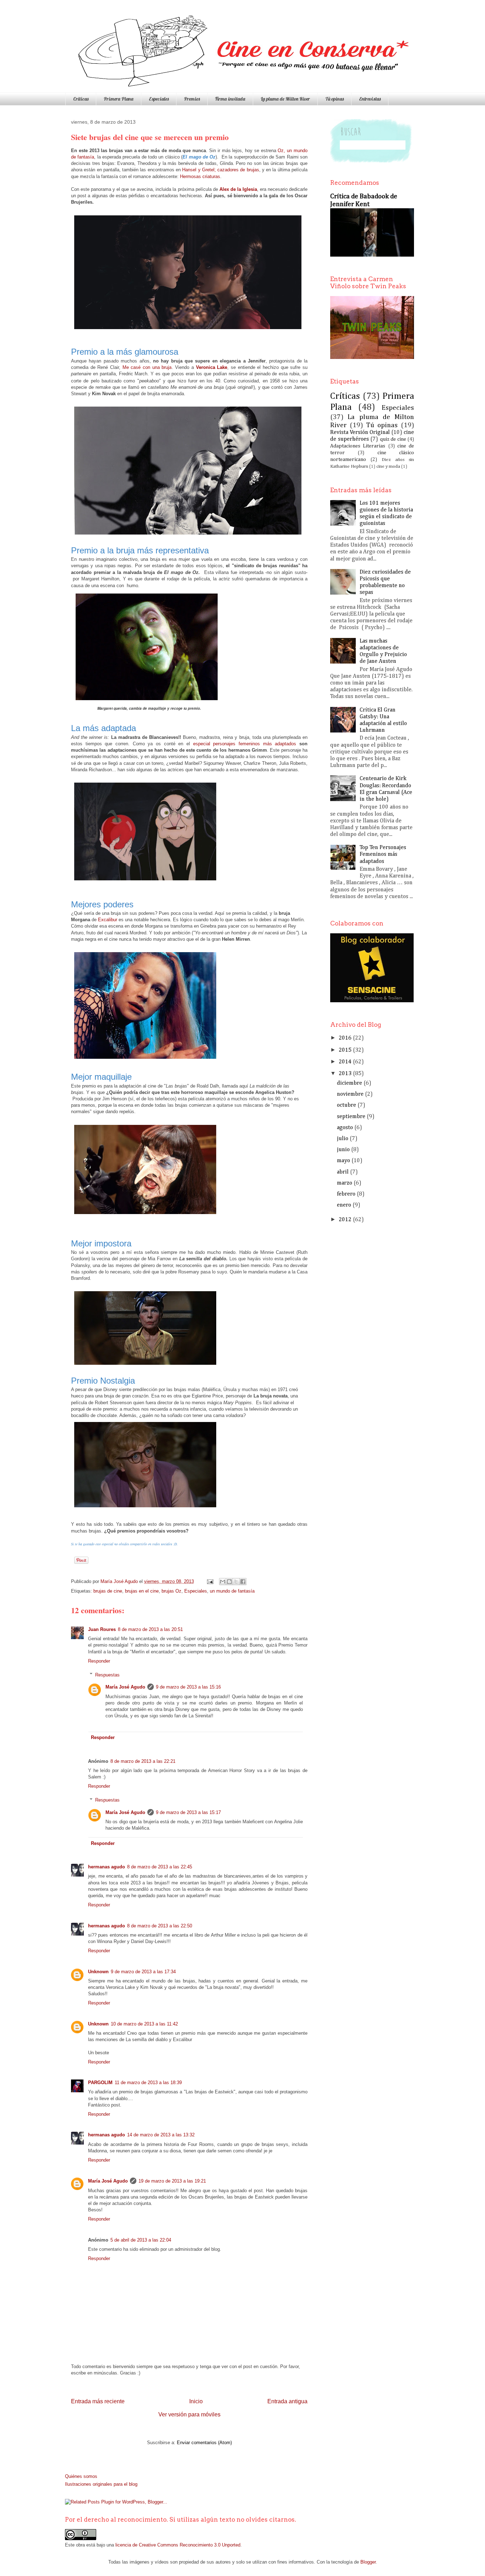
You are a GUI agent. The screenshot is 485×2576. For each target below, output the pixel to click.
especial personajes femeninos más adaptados (245, 744)
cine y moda (388, 466)
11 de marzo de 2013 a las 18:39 (148, 2083)
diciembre (350, 1083)
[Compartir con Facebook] (243, 1582)
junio (343, 1150)
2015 (345, 1050)
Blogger (368, 2562)
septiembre (351, 1117)
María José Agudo (120, 1581)
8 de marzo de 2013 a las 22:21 (143, 1761)
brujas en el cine (142, 1591)
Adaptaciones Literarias (358, 446)
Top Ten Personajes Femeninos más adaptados (383, 854)
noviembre (350, 1094)
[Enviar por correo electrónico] (223, 1582)
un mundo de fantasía (232, 1591)
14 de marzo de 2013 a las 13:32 (161, 2135)
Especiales (159, 99)
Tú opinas (334, 99)
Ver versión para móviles (189, 2414)
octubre (347, 1105)
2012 (345, 1220)
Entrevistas (370, 99)
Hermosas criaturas (200, 176)
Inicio (196, 2401)
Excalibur (108, 920)
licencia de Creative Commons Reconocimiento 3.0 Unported (178, 2545)
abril (343, 1172)
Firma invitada (230, 99)
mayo (344, 1161)
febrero (346, 1194)
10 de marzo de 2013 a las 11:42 (144, 2024)
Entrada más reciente (98, 2401)
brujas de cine (108, 1591)
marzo (345, 1183)
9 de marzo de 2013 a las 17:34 (143, 1972)
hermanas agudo (107, 1867)
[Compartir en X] (236, 1582)
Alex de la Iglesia (238, 189)
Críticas (81, 99)
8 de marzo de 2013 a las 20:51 (150, 1629)
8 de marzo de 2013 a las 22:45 (160, 1867)
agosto (345, 1128)
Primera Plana (119, 99)
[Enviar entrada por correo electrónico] (210, 1581)
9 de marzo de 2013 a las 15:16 (188, 1687)
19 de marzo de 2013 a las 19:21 (172, 2181)
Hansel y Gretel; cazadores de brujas (220, 170)
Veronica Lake (212, 367)
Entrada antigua (287, 2401)
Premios (192, 99)
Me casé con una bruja (147, 367)
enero (344, 1205)
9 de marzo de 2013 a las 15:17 (188, 1812)
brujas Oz (171, 1591)
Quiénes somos (81, 2476)
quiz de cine (393, 439)
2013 (345, 1074)
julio (343, 1139)
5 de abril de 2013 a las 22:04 (141, 2240)
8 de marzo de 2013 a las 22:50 (160, 1926)
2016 (345, 1038)
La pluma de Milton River (285, 99)
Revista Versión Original (360, 433)
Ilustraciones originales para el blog (101, 2484)
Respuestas (107, 1675)
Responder (99, 1661)
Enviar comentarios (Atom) (204, 2443)
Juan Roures (102, 1629)
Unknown (98, 1972)
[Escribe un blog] (229, 1582)
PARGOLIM (100, 2083)
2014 (345, 1062)
